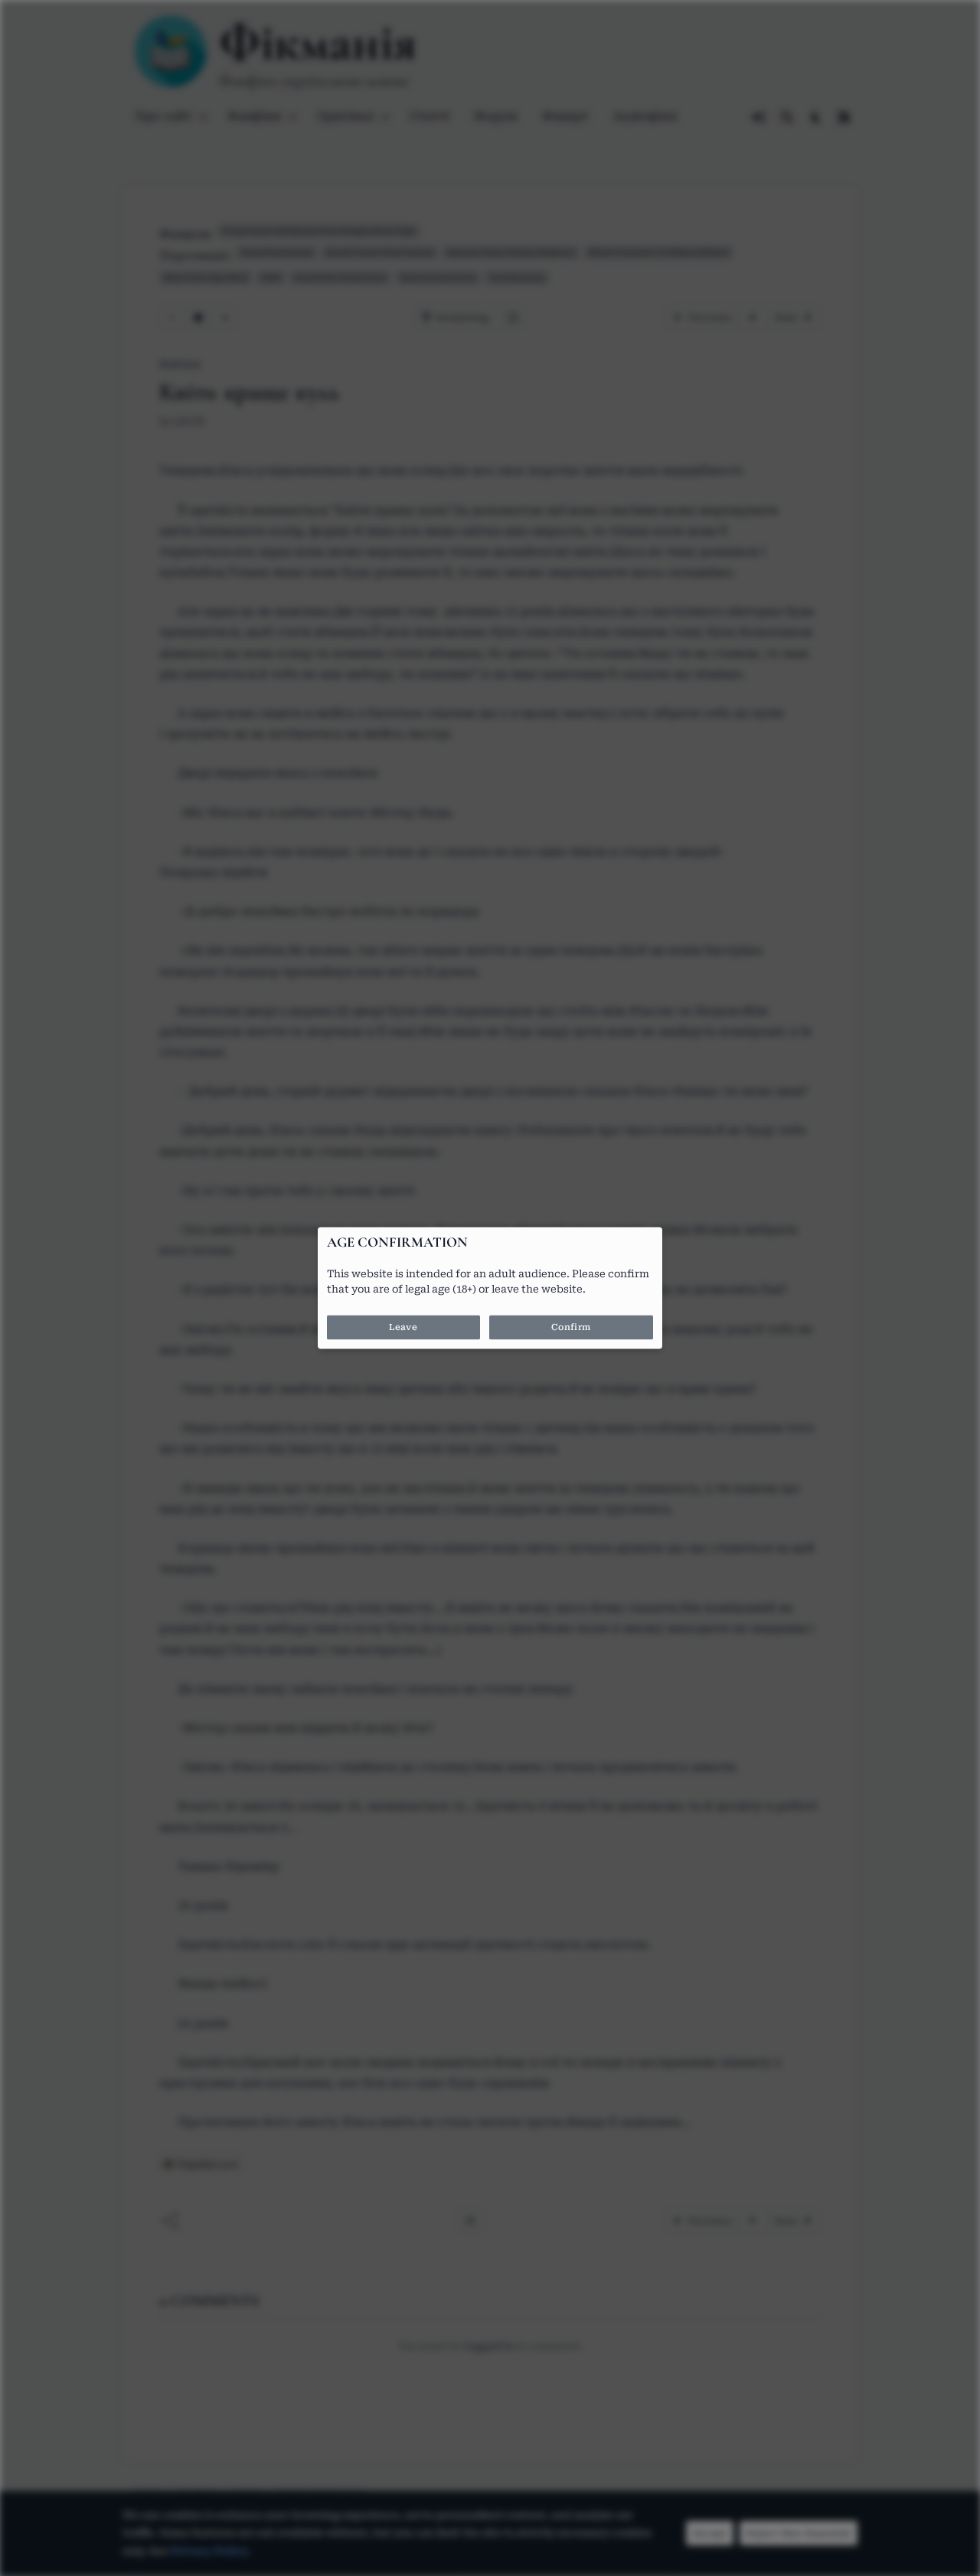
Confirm (571, 1328)
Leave (403, 1328)
